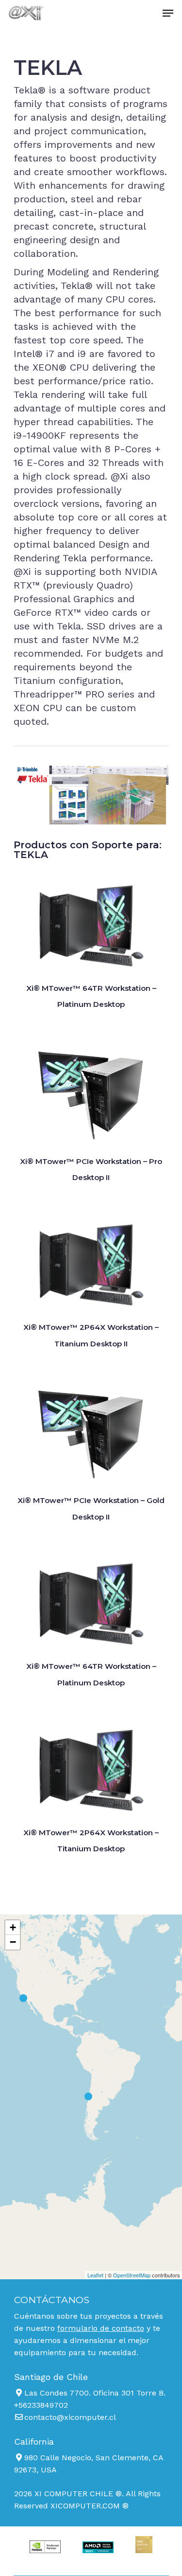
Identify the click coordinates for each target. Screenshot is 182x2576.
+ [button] (13, 1927)
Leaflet (95, 2275)
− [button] (13, 1942)
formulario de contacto (101, 2328)
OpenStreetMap (132, 2275)
